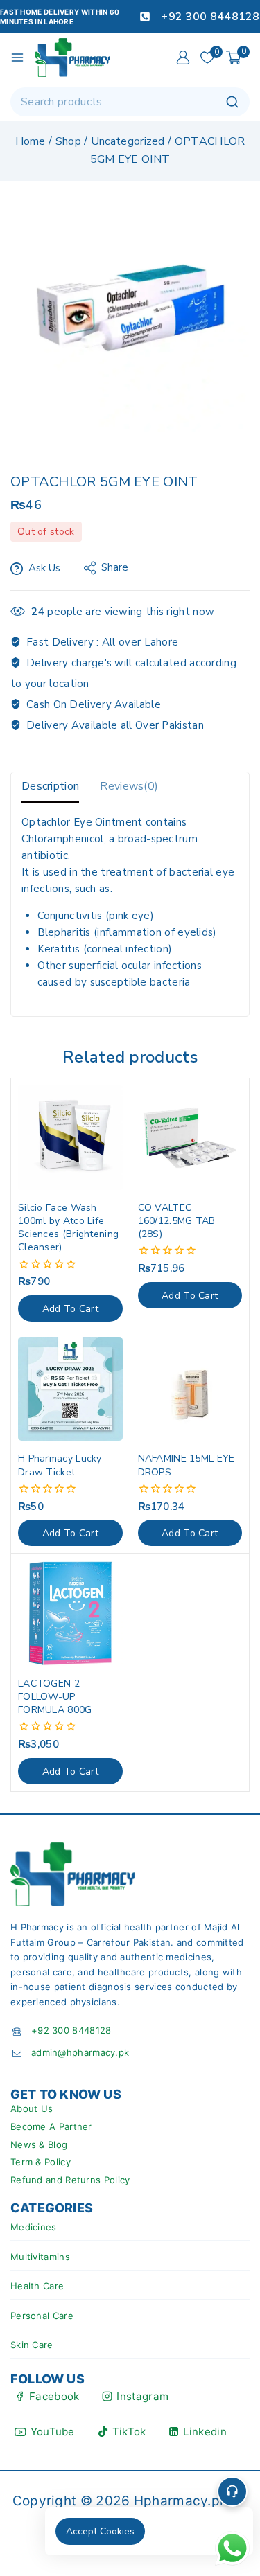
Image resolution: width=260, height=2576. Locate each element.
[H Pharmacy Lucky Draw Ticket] (70, 1389)
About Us (32, 2108)
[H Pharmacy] (73, 57)
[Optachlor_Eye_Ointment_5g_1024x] (130, 312)
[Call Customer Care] (232, 2491)
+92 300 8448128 (71, 2030)
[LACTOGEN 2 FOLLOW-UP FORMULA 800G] (70, 1614)
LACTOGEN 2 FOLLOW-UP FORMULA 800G (55, 1697)
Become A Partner (51, 2126)
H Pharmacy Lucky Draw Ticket (60, 1465)
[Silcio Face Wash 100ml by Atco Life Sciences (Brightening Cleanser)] (70, 1138)
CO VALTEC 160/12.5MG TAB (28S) (177, 1221)
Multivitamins (40, 2257)
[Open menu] (17, 57)
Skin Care (32, 2345)
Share (115, 567)
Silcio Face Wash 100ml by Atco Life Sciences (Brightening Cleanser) (68, 1228)
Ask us (44, 568)
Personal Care (42, 2316)
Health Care (37, 2286)
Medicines (34, 2227)
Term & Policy (41, 2162)
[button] (70, 1308)
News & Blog (39, 2144)
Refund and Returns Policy (70, 2180)
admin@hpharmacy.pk (80, 2052)
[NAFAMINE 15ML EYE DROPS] (190, 1389)
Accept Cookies (100, 2531)
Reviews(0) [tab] (129, 786)
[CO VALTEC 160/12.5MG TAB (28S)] (190, 1138)
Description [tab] (50, 786)
